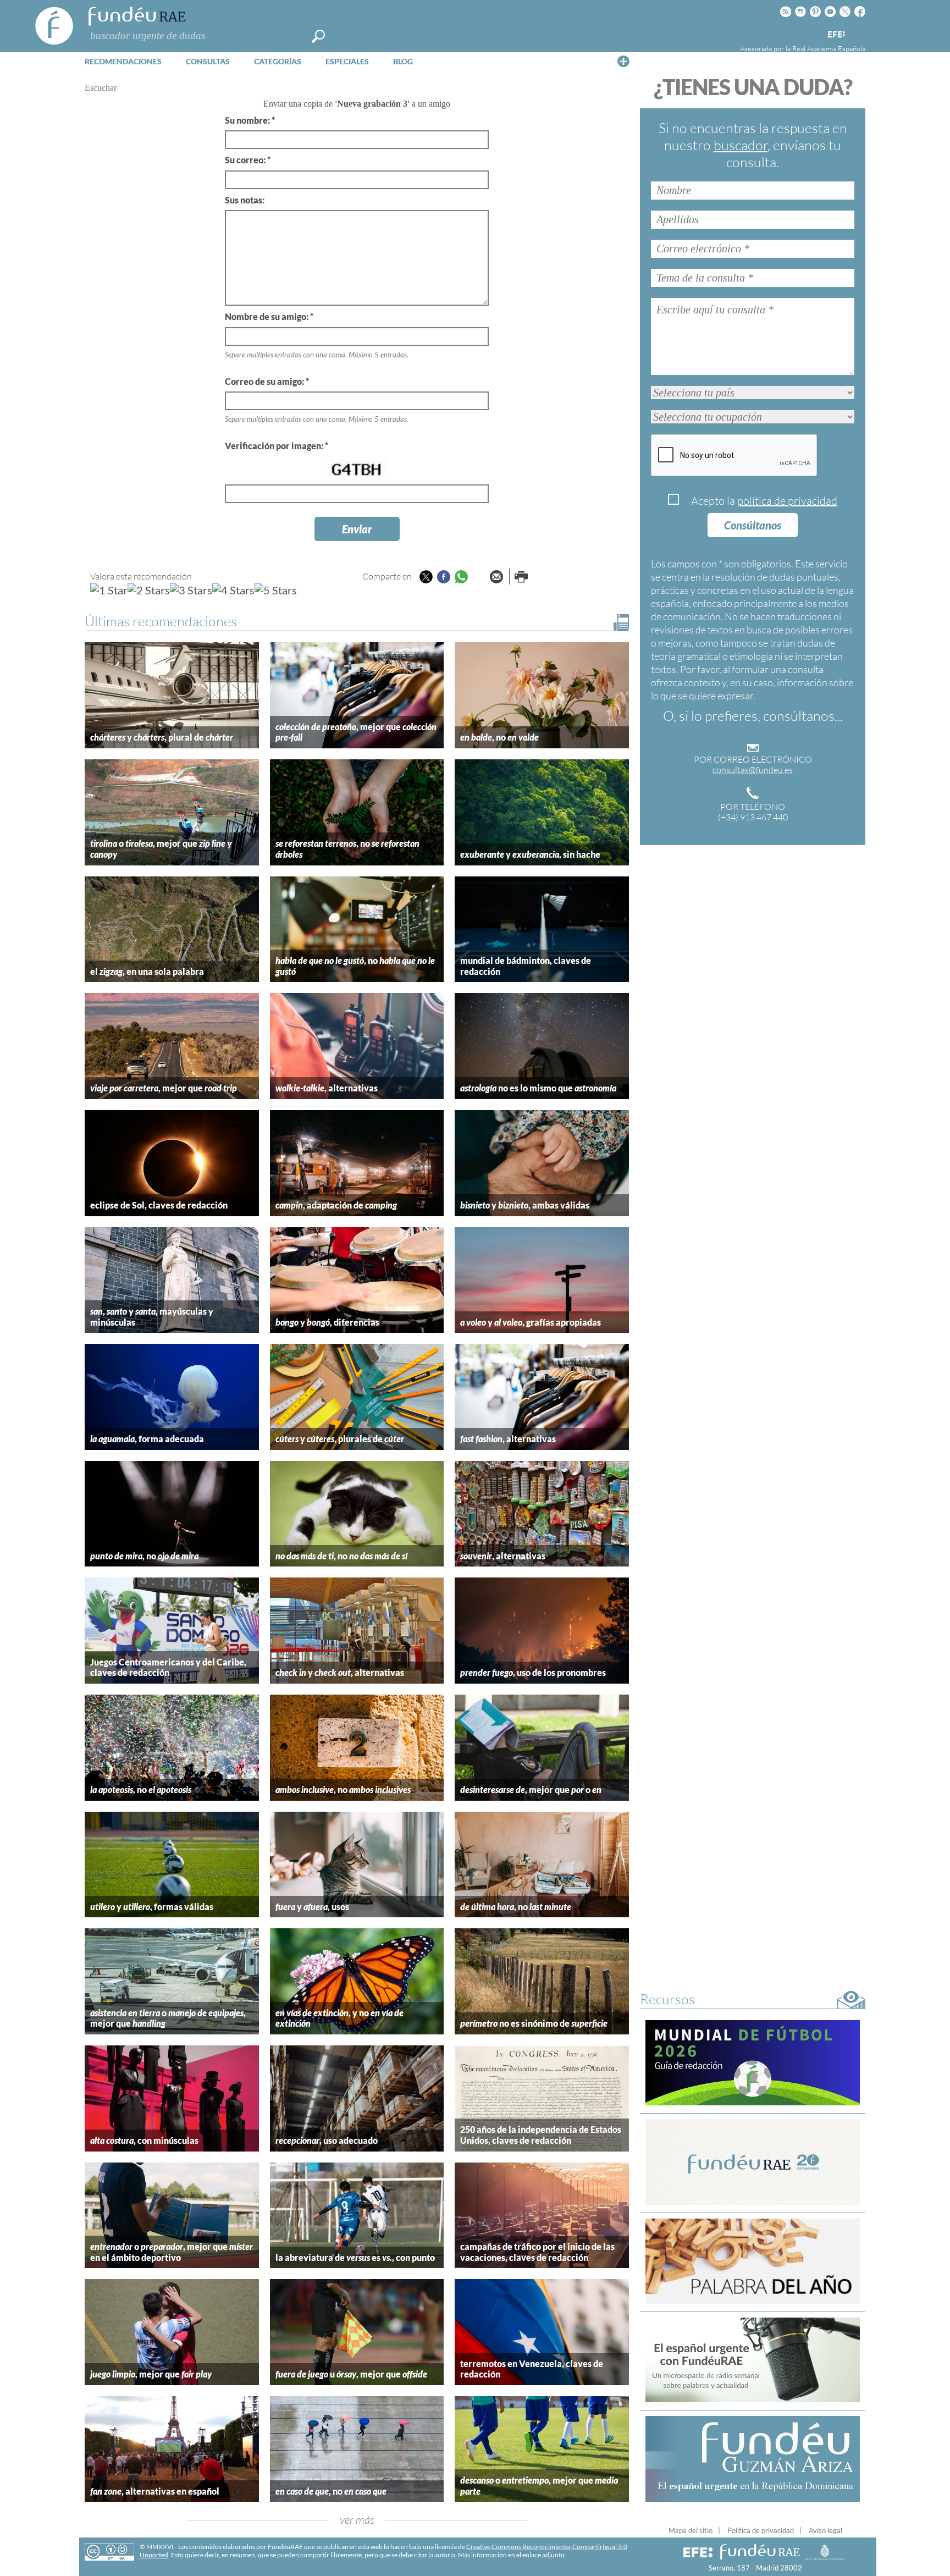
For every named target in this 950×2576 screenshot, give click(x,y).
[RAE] (858, 32)
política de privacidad (787, 501)
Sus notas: (245, 200)
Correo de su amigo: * (267, 381)
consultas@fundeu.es (753, 770)
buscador (741, 145)
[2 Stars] (149, 590)
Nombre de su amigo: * (269, 316)
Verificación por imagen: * (277, 446)
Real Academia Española (829, 48)
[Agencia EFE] (836, 35)
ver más (357, 2520)
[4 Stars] (233, 590)
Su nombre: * (250, 120)
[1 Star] (109, 590)
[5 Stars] (276, 590)
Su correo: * (248, 160)
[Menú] (623, 61)
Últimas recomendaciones (161, 621)
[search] (318, 36)
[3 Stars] (191, 590)
